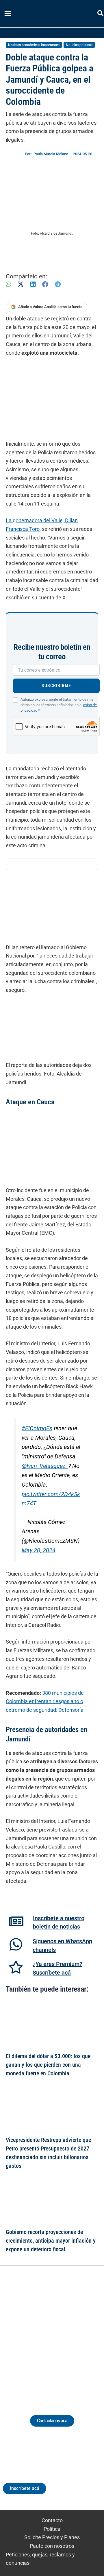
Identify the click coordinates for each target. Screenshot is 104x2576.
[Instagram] (47, 2333)
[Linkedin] (36, 2333)
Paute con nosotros (52, 2546)
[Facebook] (45, 284)
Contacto (52, 2520)
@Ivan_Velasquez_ (45, 1466)
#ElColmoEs (37, 1428)
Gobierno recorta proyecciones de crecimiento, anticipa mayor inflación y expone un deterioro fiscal (51, 2241)
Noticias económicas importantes (34, 45)
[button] (101, 14)
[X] (21, 284)
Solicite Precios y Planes (52, 2537)
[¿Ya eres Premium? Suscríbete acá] (16, 1967)
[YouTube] (68, 2333)
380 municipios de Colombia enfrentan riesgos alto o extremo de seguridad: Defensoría (45, 1701)
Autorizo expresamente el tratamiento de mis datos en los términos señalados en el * (59, 705)
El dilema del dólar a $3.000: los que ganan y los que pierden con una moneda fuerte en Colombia (48, 2065)
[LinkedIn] (33, 284)
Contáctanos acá (52, 2421)
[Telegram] (58, 284)
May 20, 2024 (39, 1550)
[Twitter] (25, 2333)
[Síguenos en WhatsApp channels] (16, 1944)
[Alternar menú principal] (8, 14)
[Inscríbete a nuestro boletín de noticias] (16, 1921)
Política (52, 2529)
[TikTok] (57, 2333)
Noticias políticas (79, 45)
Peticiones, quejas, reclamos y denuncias (40, 2559)
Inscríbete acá (25, 2488)
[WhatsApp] (8, 284)
